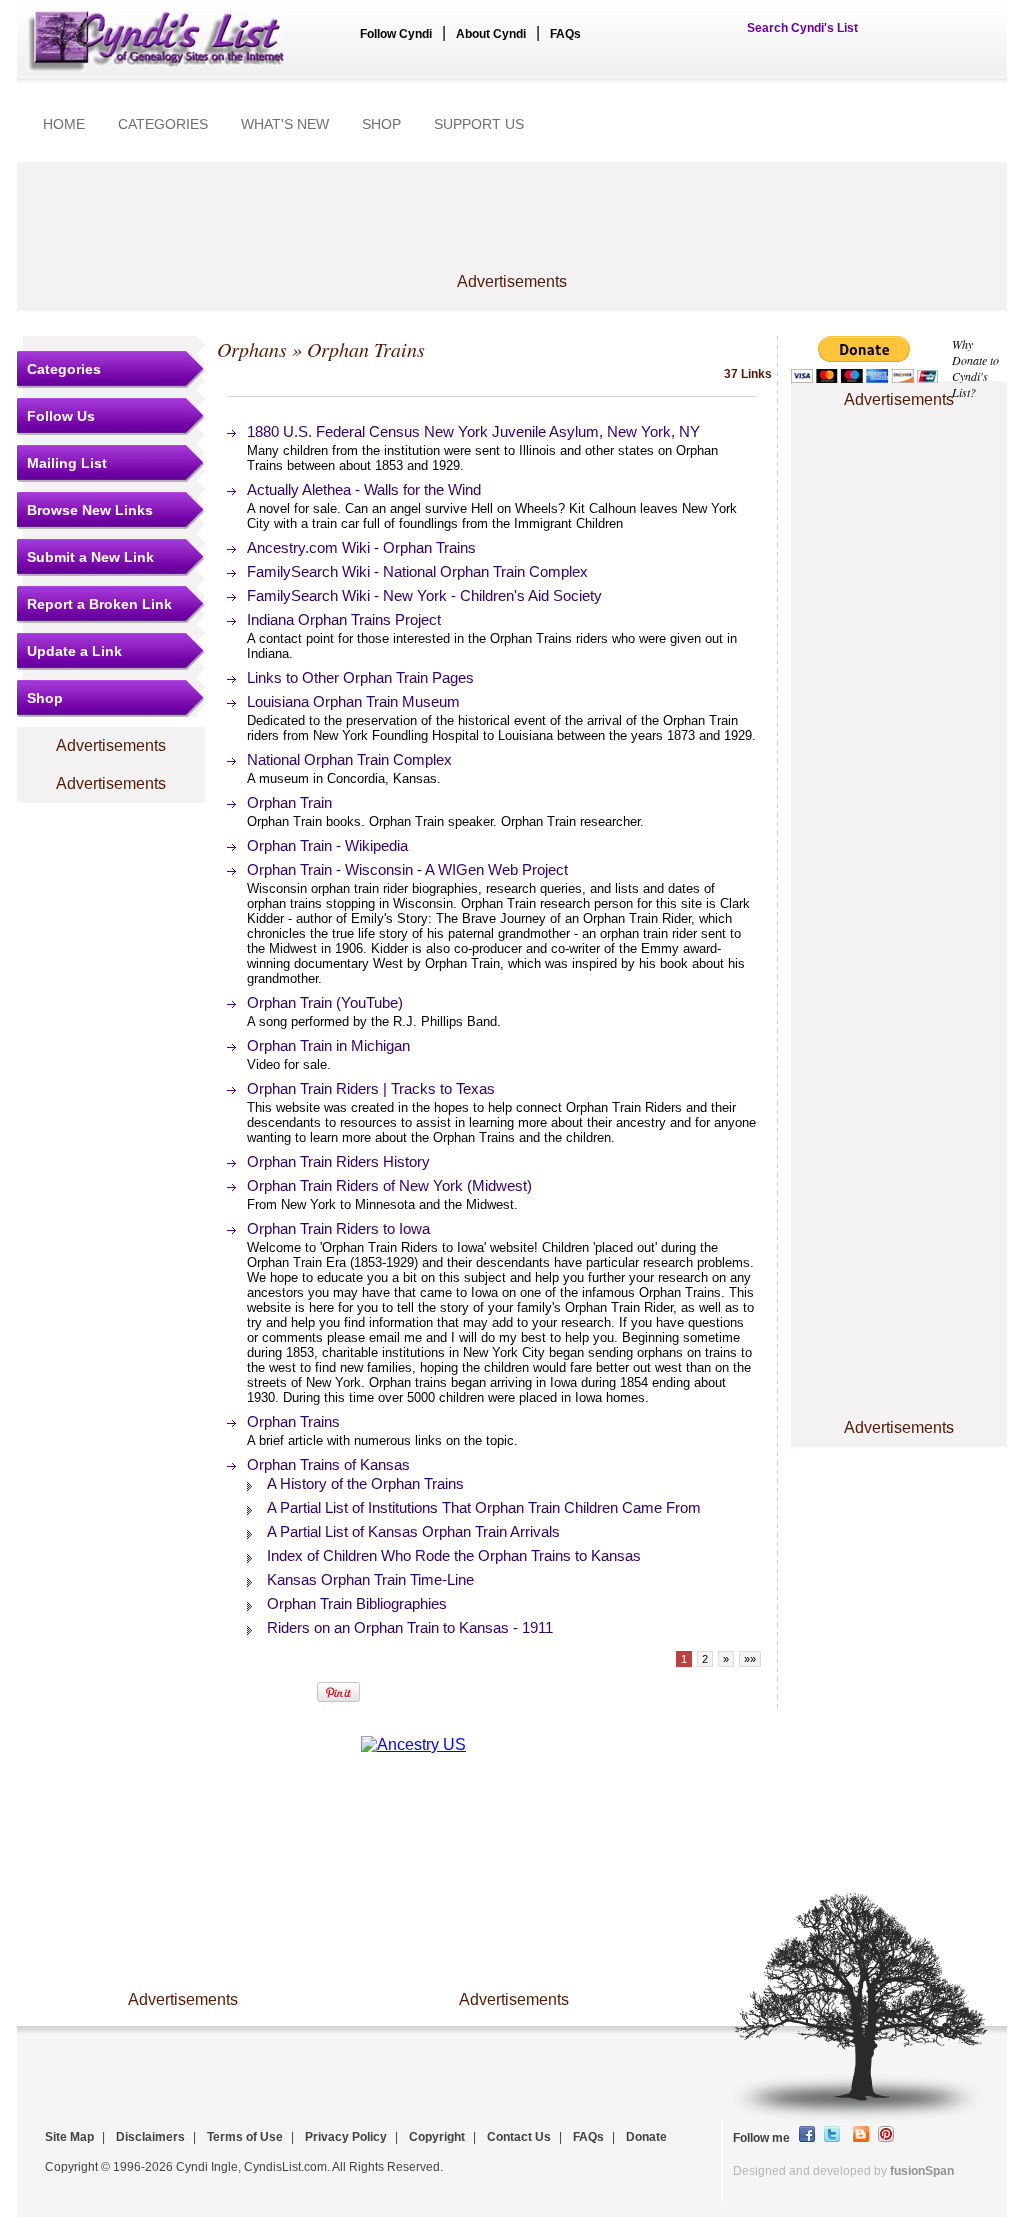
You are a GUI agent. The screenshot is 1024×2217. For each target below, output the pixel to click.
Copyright (437, 2137)
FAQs (565, 34)
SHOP (381, 124)
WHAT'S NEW (285, 124)
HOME (64, 124)
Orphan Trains (293, 1421)
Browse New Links (90, 510)
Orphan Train (289, 802)
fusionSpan (922, 2171)
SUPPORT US (479, 124)
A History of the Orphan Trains (365, 1483)
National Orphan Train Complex (349, 759)
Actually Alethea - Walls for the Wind (364, 489)
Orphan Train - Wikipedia (327, 845)
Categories (64, 369)
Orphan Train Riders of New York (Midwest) (389, 1185)
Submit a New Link (90, 557)
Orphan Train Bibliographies (357, 1603)
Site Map (69, 2137)
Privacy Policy (346, 2137)
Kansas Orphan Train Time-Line (370, 1579)
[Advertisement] (899, 474)
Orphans (252, 349)
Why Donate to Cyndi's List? (975, 368)
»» (750, 1659)
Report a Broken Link (99, 604)
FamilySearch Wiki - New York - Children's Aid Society (424, 595)
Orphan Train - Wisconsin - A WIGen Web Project (407, 869)
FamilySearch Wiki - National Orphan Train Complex (417, 571)
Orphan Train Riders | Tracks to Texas (371, 1088)
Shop (45, 698)
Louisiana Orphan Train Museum (353, 701)
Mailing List (67, 463)
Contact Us (519, 2137)
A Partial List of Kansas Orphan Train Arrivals (413, 1531)
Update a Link (74, 651)
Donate (646, 2137)
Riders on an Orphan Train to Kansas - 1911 (410, 1627)
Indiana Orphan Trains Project (344, 619)
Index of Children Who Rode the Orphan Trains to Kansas (454, 1555)
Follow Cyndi (396, 34)
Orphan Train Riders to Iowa (338, 1228)
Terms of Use (245, 2137)
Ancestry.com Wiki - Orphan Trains (361, 547)
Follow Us (61, 416)
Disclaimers (150, 2137)
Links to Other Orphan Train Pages (360, 677)
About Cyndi (491, 34)
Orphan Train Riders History (338, 1161)
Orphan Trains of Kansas (328, 1464)
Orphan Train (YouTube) (325, 1002)
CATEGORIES (163, 124)
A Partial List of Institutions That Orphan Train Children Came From (484, 1507)
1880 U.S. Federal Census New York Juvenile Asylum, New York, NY (473, 431)
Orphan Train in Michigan (328, 1045)
